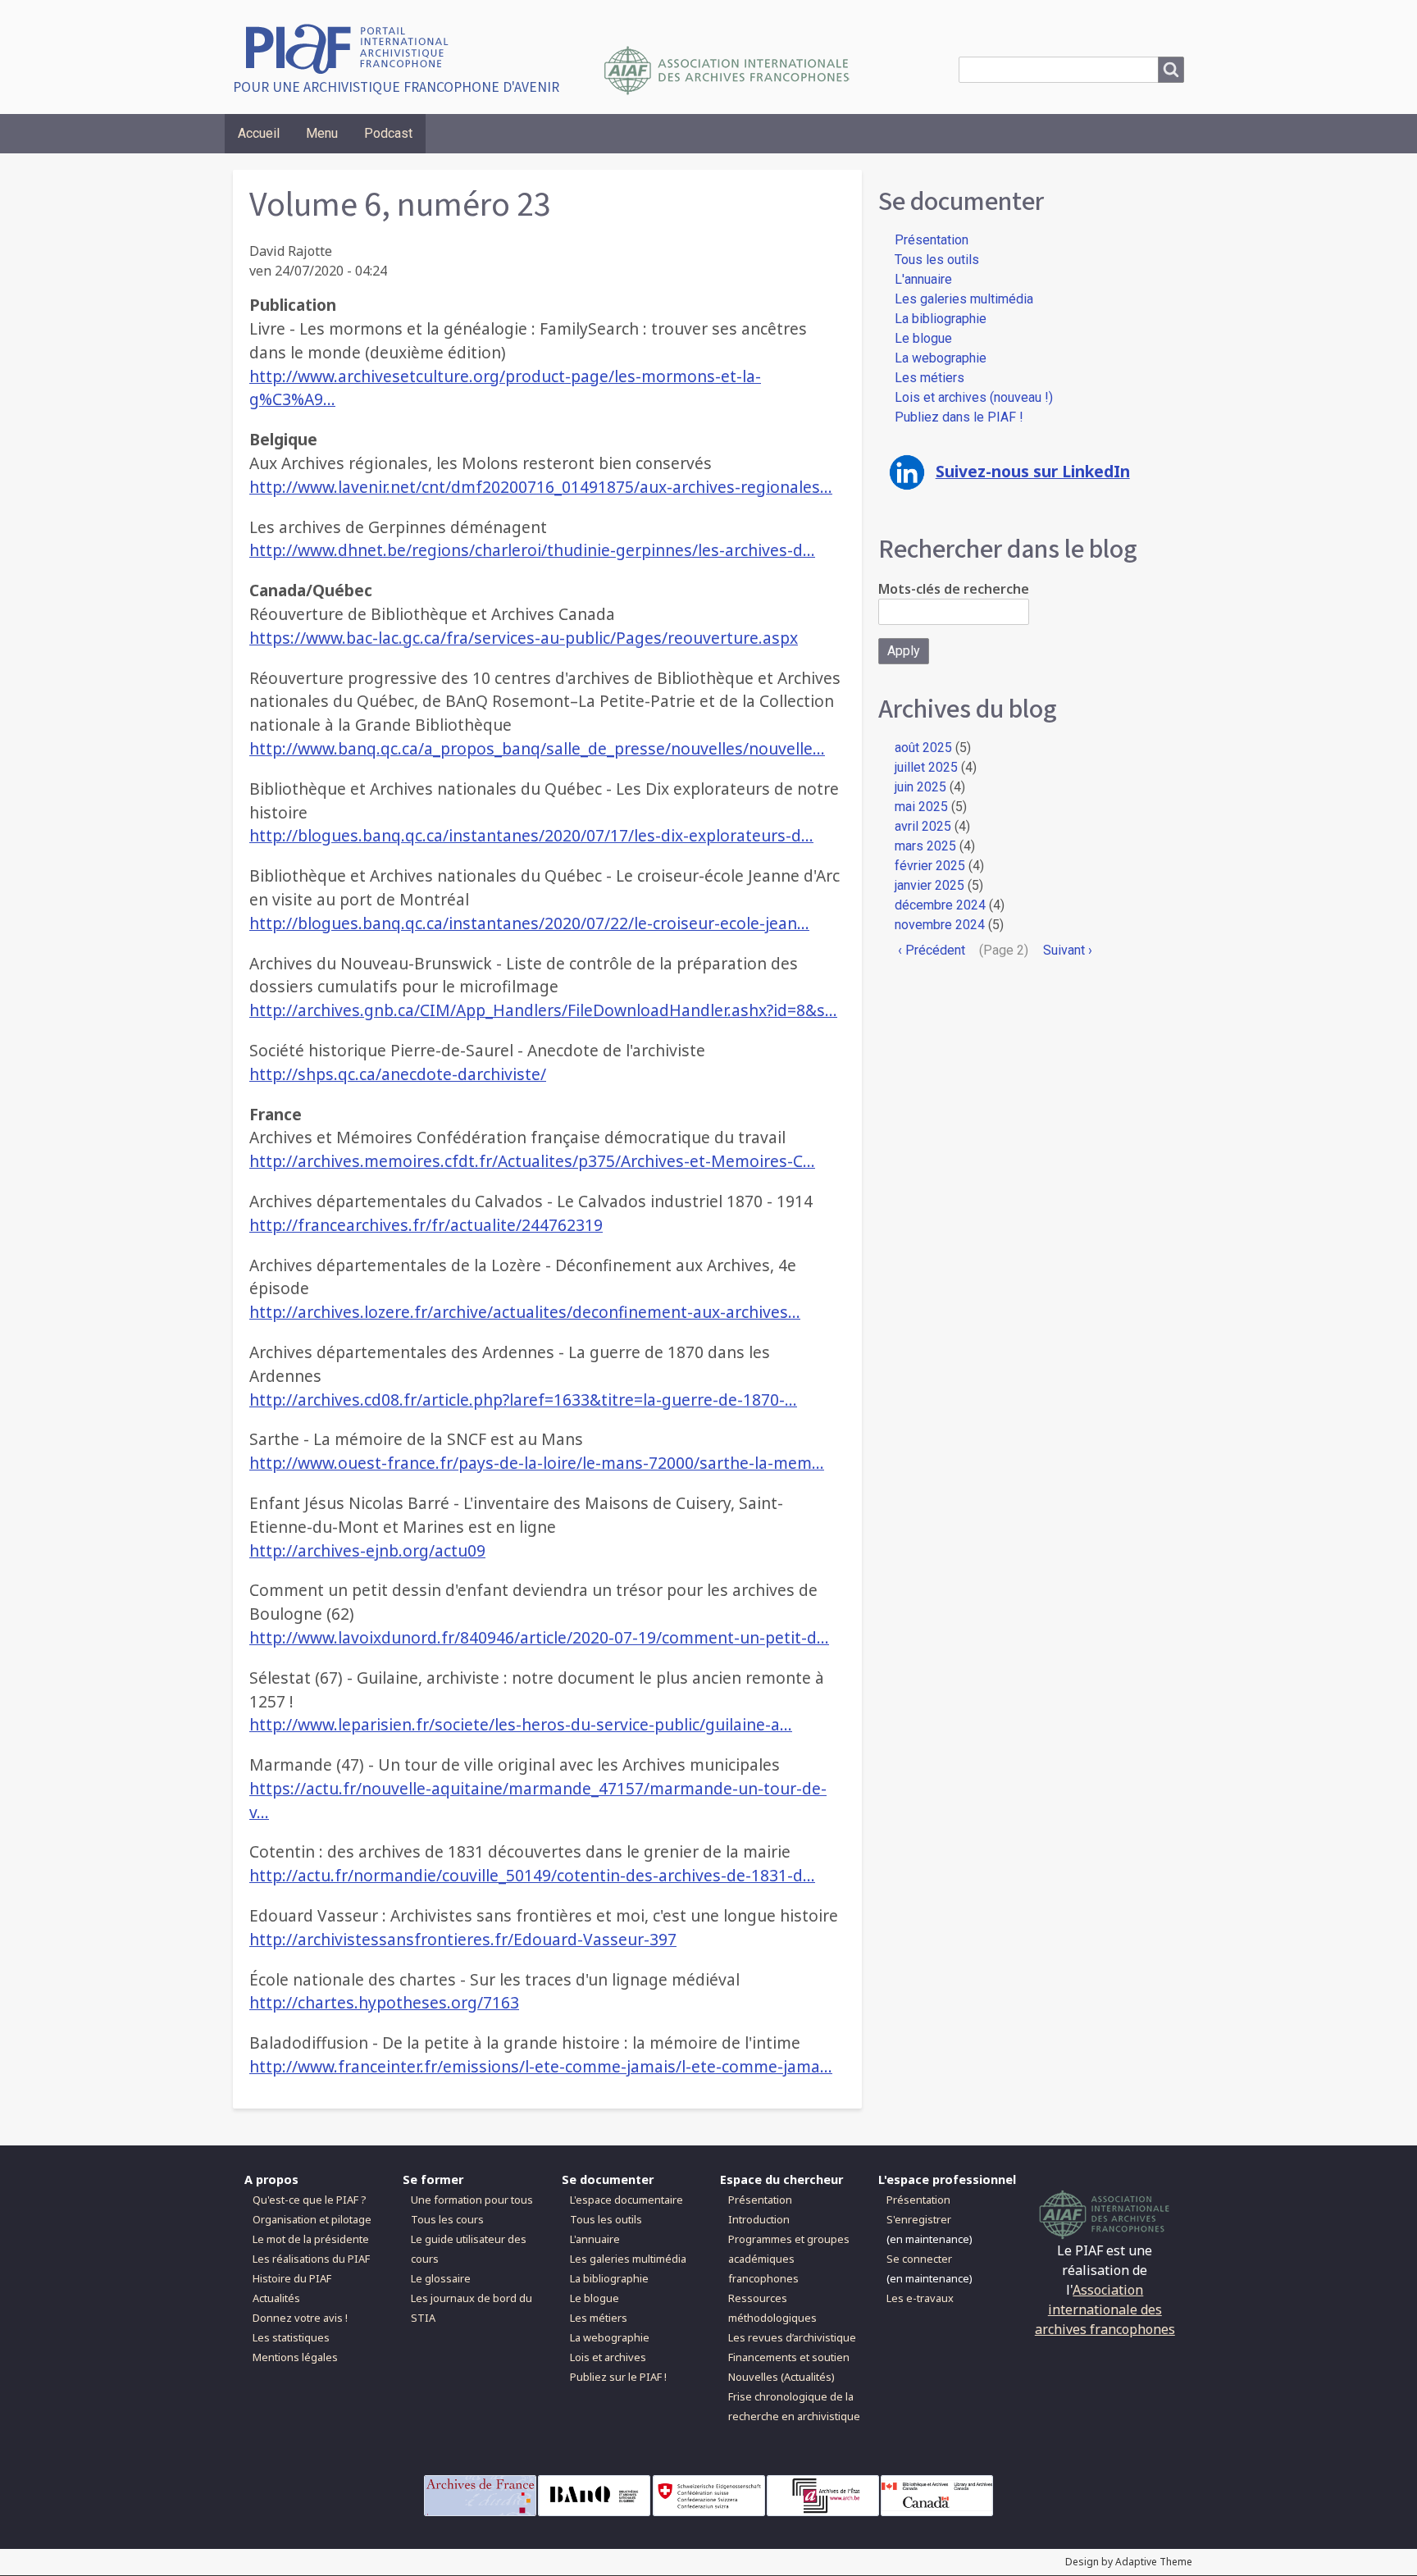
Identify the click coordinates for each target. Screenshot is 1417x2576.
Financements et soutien (789, 2357)
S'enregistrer (919, 2219)
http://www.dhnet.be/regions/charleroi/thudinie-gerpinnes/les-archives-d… (532, 550)
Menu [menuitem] (322, 133)
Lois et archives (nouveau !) (974, 397)
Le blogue (923, 338)
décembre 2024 (940, 905)
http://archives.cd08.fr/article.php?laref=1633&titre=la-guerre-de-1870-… (523, 1400)
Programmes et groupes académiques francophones (789, 2259)
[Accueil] (353, 47)
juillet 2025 (926, 767)
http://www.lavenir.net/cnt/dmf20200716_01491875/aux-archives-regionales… (541, 487)
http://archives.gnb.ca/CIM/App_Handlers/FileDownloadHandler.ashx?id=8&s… (543, 1010)
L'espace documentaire (626, 2200)
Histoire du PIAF (292, 2278)
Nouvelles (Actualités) (781, 2377)
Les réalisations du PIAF (311, 2259)
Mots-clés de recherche (954, 589)
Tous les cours (447, 2219)
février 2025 (930, 866)
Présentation (932, 240)
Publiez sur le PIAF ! (618, 2377)
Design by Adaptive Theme (1129, 2562)
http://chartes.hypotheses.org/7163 (384, 2002)
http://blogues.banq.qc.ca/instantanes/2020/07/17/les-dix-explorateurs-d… (531, 835)
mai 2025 (921, 807)
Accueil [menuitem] (259, 133)
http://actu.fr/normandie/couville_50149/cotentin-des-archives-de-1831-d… (532, 1875)
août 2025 (923, 748)
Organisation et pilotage (312, 2219)
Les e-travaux (920, 2298)
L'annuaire (923, 279)
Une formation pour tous (472, 2200)
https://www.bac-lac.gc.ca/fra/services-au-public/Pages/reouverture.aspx (524, 638)
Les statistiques (291, 2337)
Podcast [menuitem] (388, 133)
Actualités (276, 2298)
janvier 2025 (929, 885)
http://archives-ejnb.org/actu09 (367, 1550)
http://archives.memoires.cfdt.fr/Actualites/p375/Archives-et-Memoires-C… (532, 1161)
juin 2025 (920, 787)
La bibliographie (941, 319)
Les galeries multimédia (964, 299)
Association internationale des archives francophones (1105, 2309)
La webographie (941, 358)
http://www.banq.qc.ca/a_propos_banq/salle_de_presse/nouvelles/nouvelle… (537, 748)
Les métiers (929, 378)
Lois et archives (608, 2357)
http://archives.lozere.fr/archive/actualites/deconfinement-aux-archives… (525, 1312)
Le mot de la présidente (311, 2239)
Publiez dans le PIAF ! (959, 417)
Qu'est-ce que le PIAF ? (309, 2200)
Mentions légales (295, 2357)
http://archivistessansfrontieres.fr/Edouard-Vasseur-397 (463, 1939)
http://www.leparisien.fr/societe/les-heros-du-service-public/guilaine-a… (521, 1724)
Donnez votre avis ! (300, 2318)
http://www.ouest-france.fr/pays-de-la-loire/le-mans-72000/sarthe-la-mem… (537, 1463)
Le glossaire (441, 2278)
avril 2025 (923, 826)
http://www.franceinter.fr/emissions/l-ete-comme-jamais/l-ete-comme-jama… (541, 2066)
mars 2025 (925, 846)
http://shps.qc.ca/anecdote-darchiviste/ (398, 1074)
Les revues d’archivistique (792, 2337)
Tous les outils (937, 260)
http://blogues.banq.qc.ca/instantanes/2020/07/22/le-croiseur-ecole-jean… (529, 923)
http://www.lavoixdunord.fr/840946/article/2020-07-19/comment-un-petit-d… (539, 1637)
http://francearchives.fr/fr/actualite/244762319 (426, 1225)
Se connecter (919, 2259)
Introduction (759, 2219)
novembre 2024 (940, 925)
